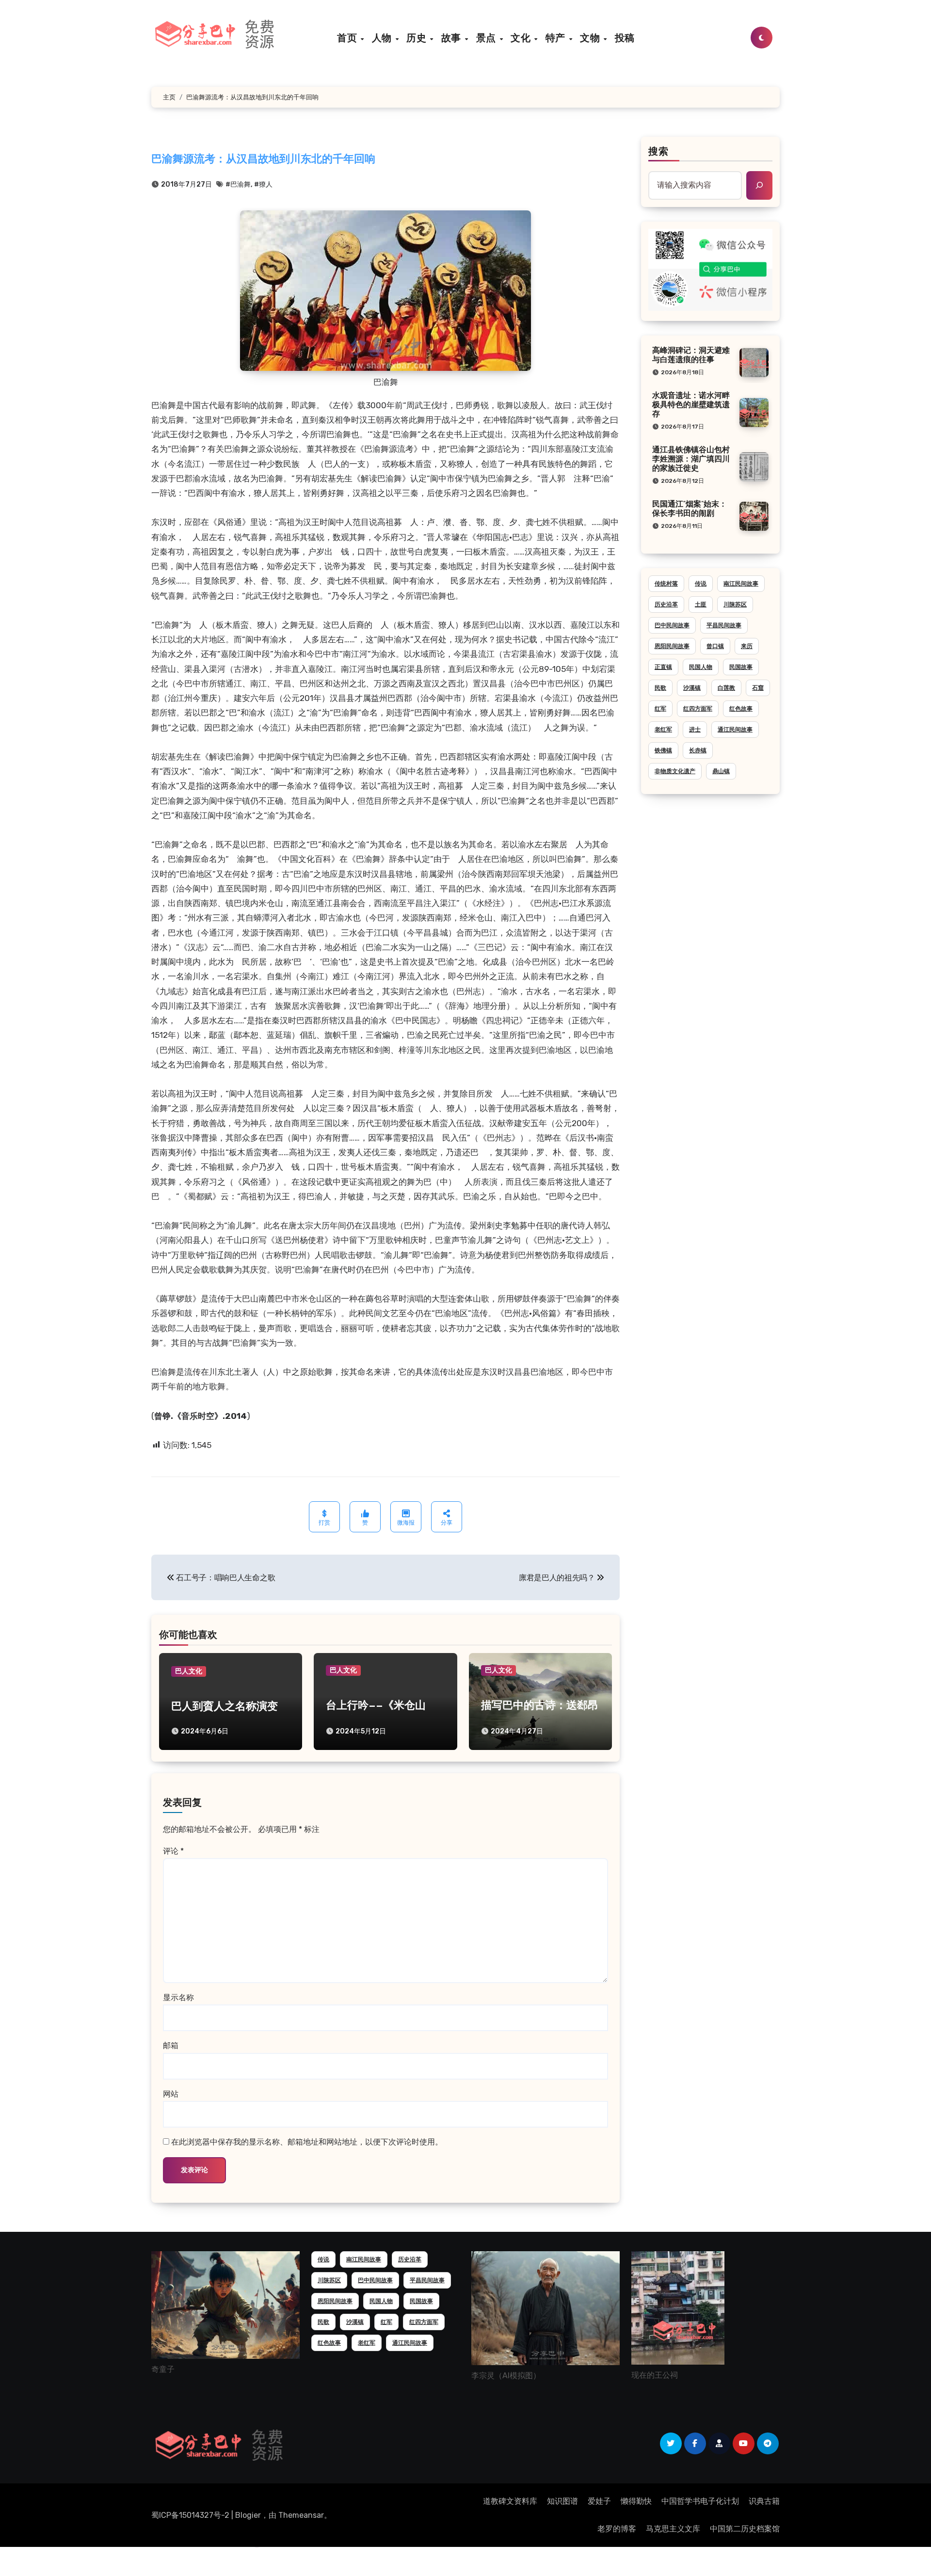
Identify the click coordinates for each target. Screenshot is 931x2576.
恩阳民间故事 (672, 646)
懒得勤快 (636, 2501)
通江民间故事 (735, 730)
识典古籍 (764, 2501)
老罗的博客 (617, 2529)
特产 (557, 38)
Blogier (248, 2515)
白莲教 (726, 688)
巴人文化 (189, 1671)
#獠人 (263, 184)
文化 (522, 38)
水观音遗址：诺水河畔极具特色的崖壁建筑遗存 (691, 405)
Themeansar (301, 2515)
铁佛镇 (663, 750)
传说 (701, 584)
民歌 (660, 688)
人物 (383, 38)
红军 (660, 709)
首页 (348, 38)
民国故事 (741, 667)
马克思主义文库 (673, 2529)
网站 (171, 2094)
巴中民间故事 (672, 625)
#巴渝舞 (238, 184)
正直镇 (663, 667)
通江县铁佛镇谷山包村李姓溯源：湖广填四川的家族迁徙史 (691, 460)
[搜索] (759, 185)
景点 (488, 38)
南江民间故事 (741, 584)
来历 (747, 646)
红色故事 (741, 709)
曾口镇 (715, 646)
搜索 (658, 152)
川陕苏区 (735, 604)
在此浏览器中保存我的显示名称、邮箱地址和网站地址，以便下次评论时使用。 (307, 2142)
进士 (695, 730)
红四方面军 (698, 709)
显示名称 (178, 1997)
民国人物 (701, 667)
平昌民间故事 (724, 625)
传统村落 (666, 584)
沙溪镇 (692, 688)
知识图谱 (562, 2501)
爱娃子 (599, 2501)
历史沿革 (666, 604)
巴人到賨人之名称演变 (225, 1707)
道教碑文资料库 (510, 2501)
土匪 (701, 604)
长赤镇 (698, 750)
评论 (173, 1851)
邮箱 (171, 2045)
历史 (418, 38)
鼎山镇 (721, 771)
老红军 (663, 730)
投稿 (625, 38)
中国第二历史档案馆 (745, 2529)
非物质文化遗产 (675, 771)
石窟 (758, 688)
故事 (453, 38)
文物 (591, 38)
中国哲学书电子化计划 (700, 2501)
